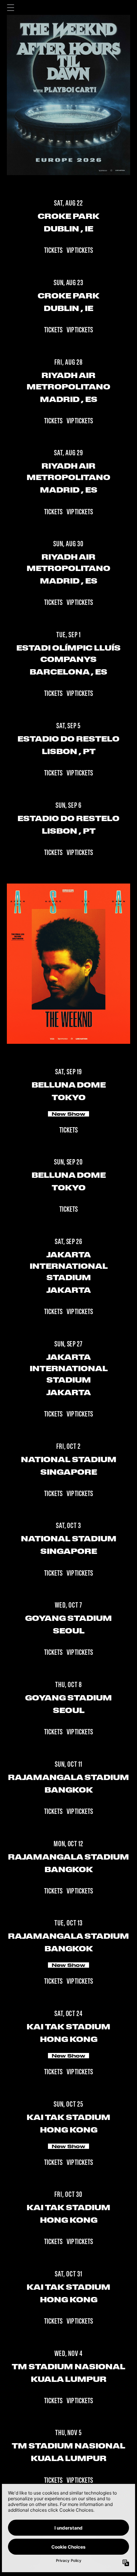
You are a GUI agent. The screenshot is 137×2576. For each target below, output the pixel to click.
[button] (11, 8)
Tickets (54, 251)
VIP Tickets (80, 251)
